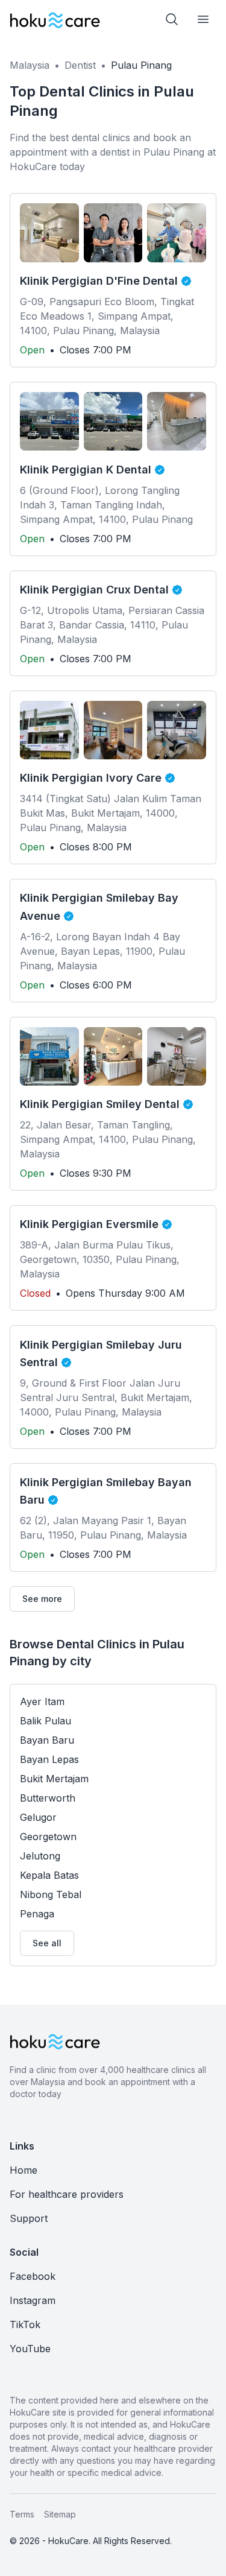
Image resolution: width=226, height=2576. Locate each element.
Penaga (37, 1914)
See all (47, 1943)
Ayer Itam (42, 1701)
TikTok (25, 2324)
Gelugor (38, 1817)
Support (29, 2218)
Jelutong (40, 1856)
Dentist (80, 65)
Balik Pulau (46, 1721)
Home (24, 2170)
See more (42, 1599)
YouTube (30, 2349)
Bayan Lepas (49, 1759)
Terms (22, 2514)
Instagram (33, 2300)
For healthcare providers (67, 2194)
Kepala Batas (49, 1875)
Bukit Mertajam (54, 1779)
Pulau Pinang (141, 65)
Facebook (33, 2276)
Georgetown (48, 1837)
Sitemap (60, 2514)
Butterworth (48, 1798)
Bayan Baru (47, 1740)
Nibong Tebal (51, 1894)
